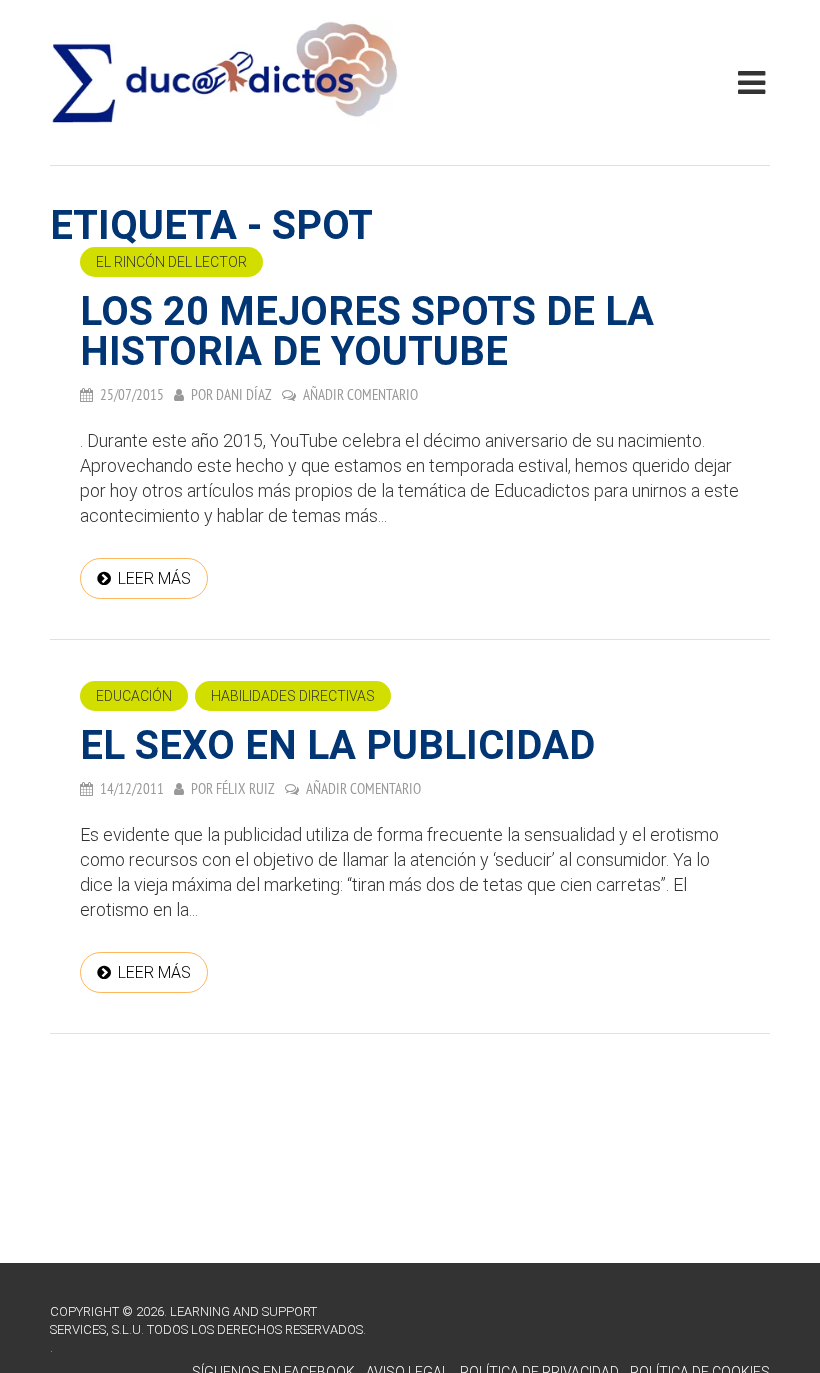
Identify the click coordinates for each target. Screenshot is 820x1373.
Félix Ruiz (245, 788)
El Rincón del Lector (171, 262)
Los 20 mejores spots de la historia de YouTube (367, 331)
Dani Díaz (244, 394)
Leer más (154, 578)
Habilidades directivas (293, 696)
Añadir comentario (360, 394)
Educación (134, 696)
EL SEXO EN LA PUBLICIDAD (337, 745)
